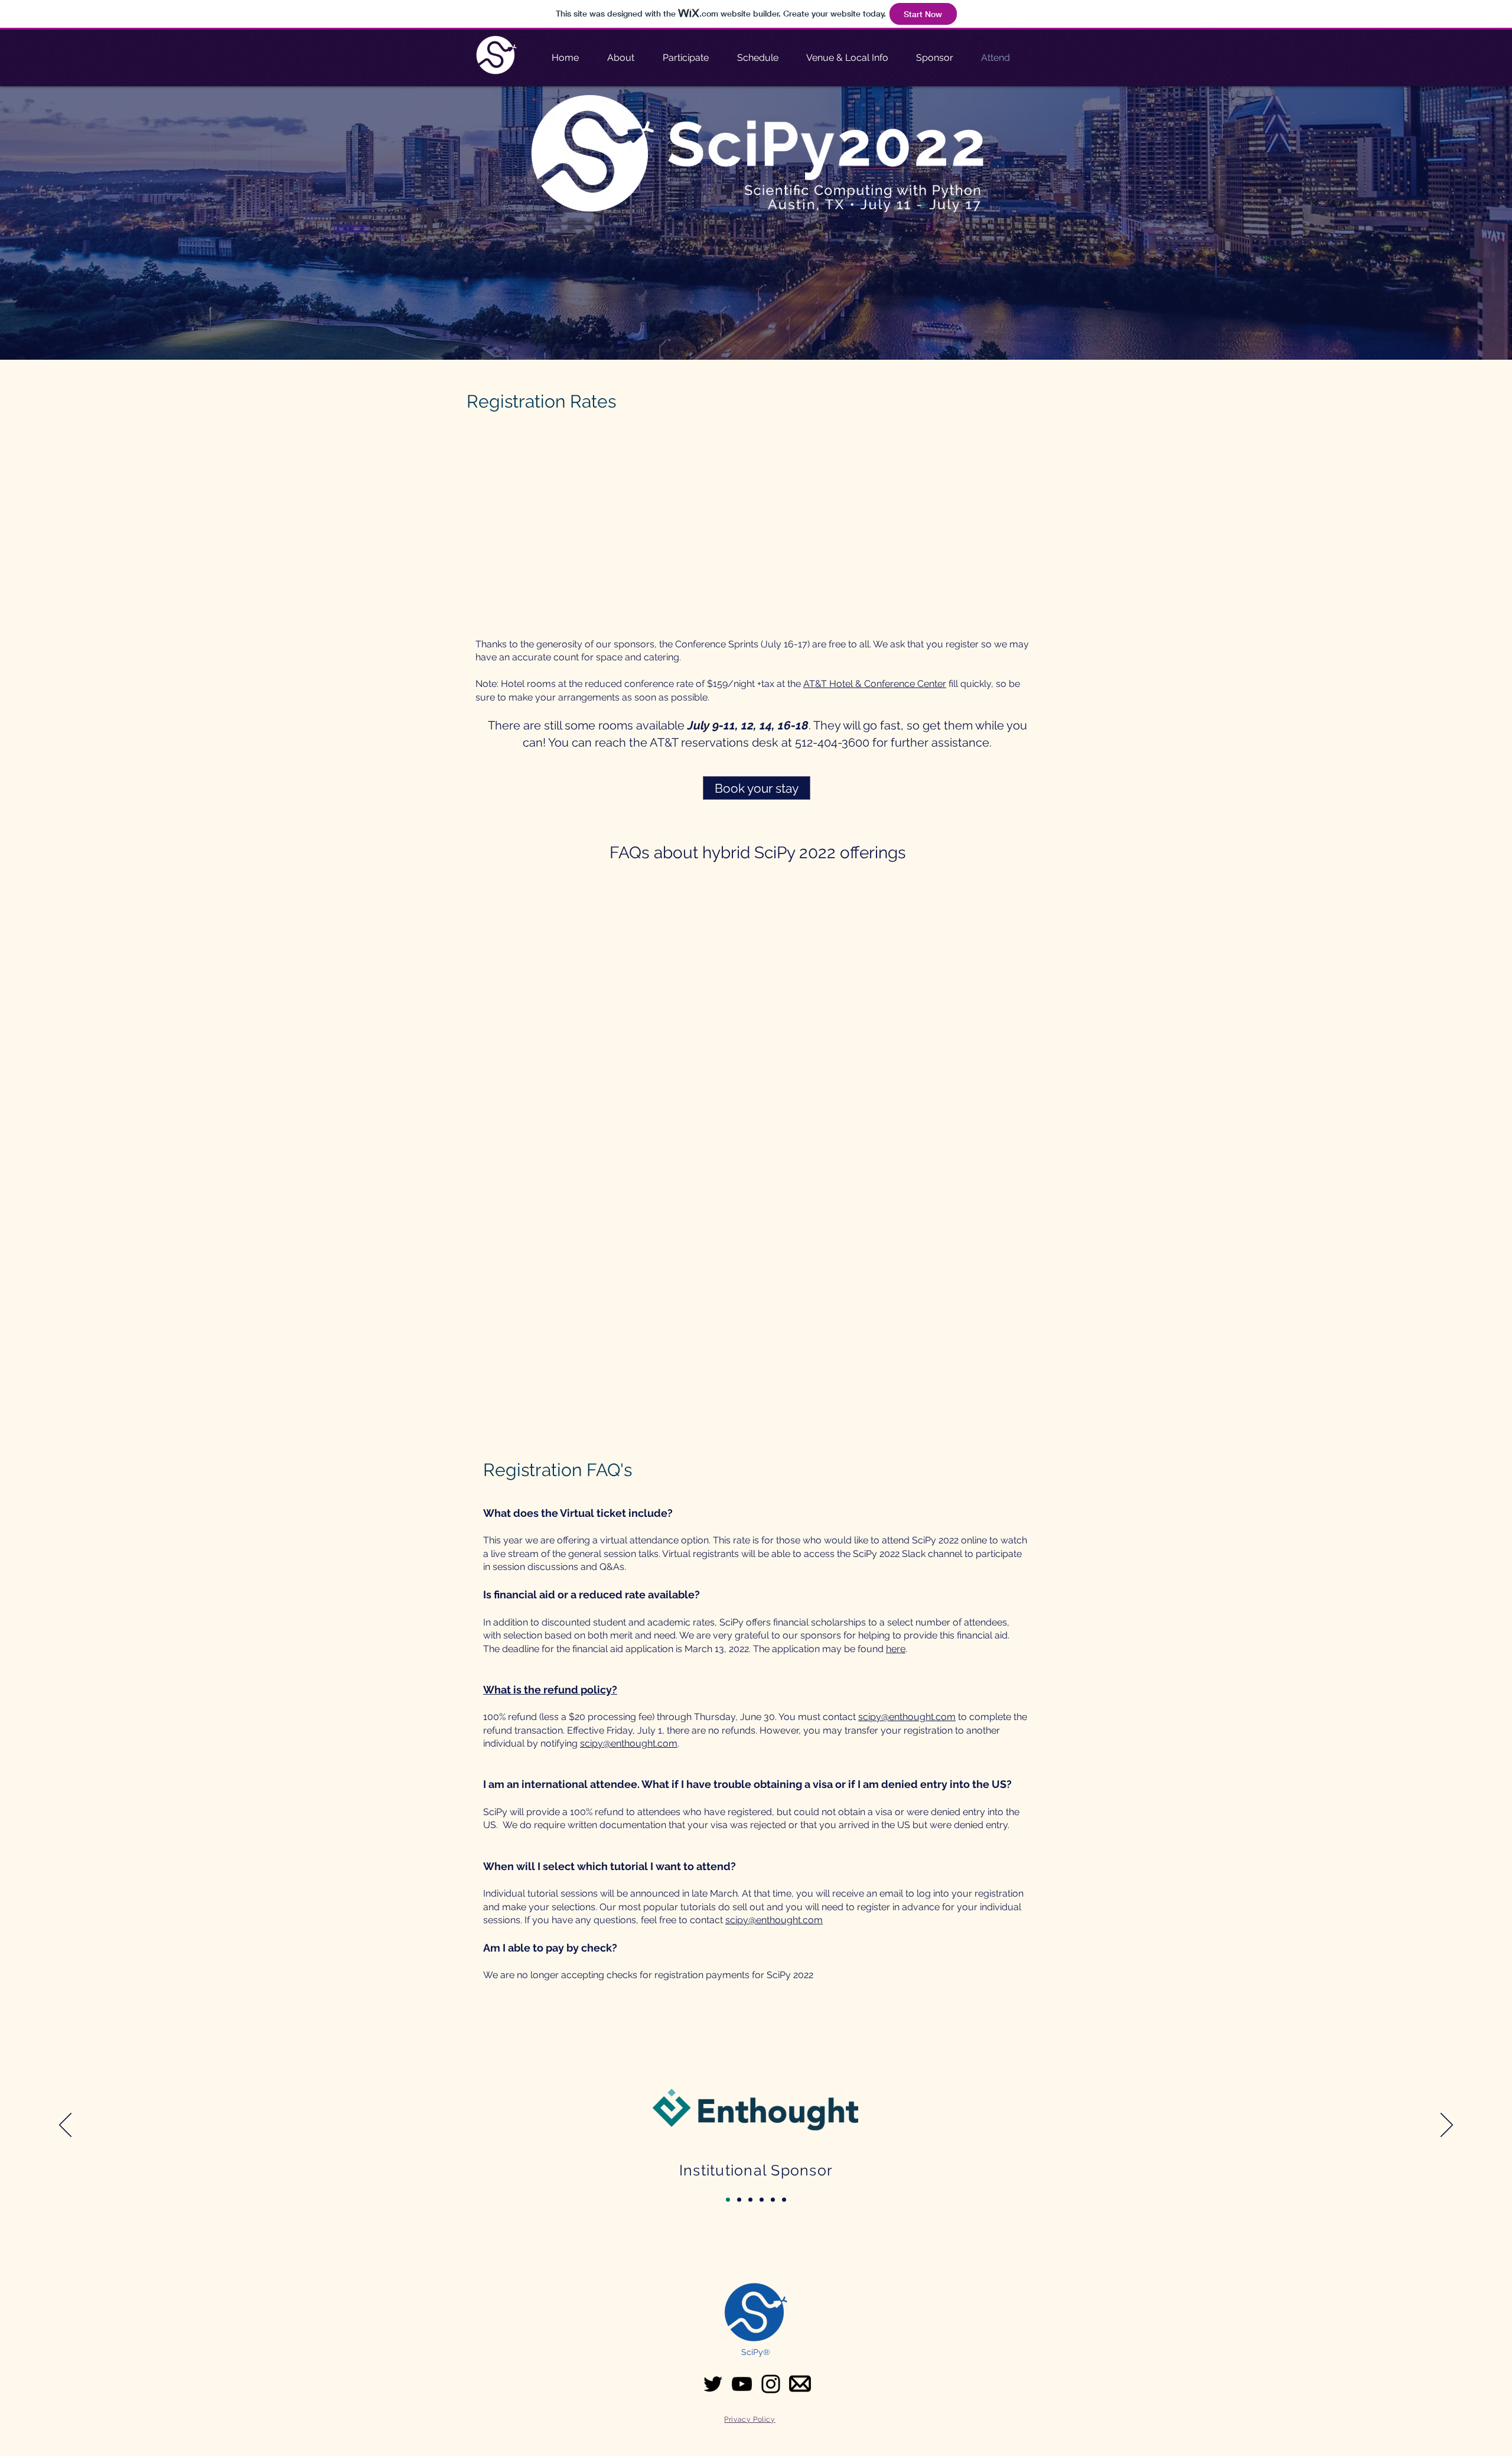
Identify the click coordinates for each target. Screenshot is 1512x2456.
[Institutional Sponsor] (728, 2199)
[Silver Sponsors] (762, 2199)
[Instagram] (771, 2384)
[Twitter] (713, 2384)
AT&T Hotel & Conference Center (875, 684)
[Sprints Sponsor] (773, 2199)
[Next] (1447, 2126)
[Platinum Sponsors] (739, 2199)
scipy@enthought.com (907, 1717)
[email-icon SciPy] (800, 2384)
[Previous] (65, 2126)
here (896, 1649)
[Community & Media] (784, 2199)
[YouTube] (742, 2384)
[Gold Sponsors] (750, 2199)
